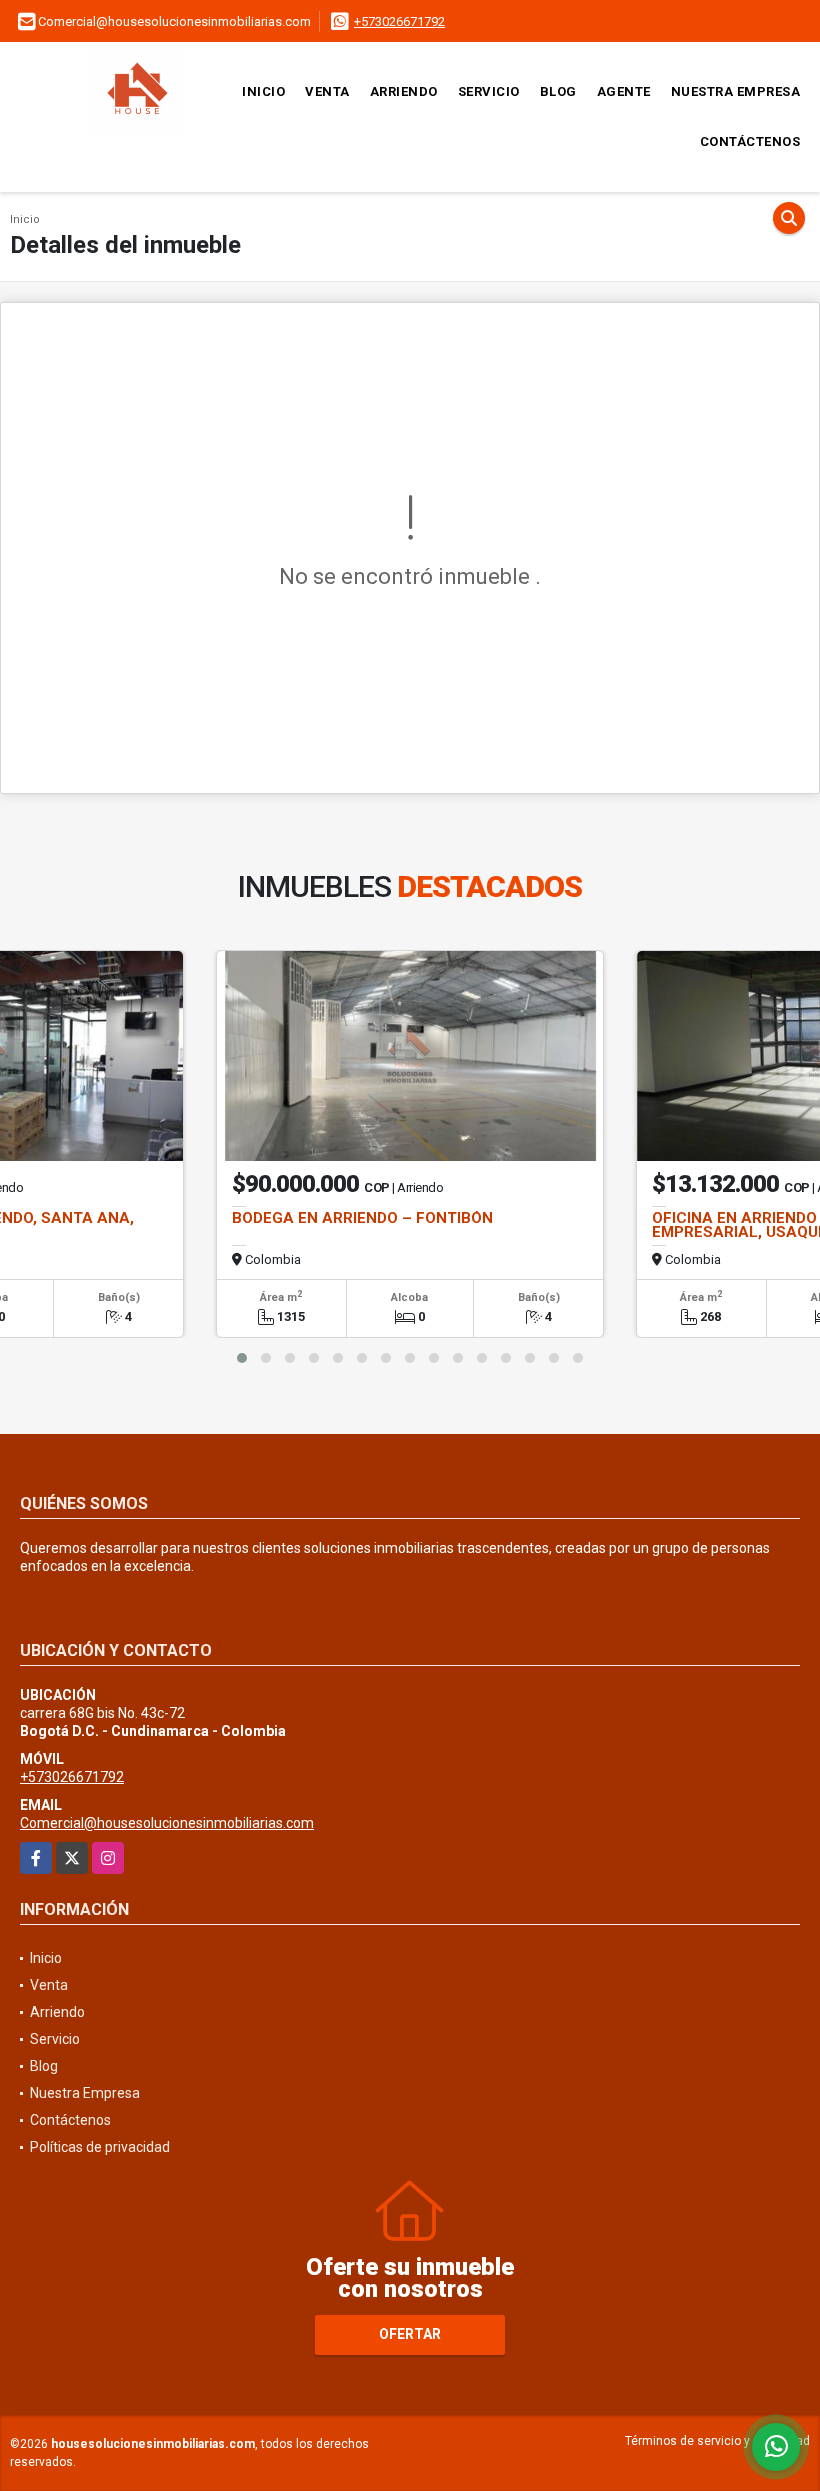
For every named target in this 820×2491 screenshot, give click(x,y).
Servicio (489, 91)
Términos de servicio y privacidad (717, 2441)
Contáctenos (750, 141)
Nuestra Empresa (736, 91)
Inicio (263, 91)
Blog (558, 91)
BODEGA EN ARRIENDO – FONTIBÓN (362, 1218)
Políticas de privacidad (100, 2147)
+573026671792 (399, 21)
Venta (327, 91)
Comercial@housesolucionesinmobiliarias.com (167, 1823)
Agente (624, 91)
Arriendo (404, 91)
